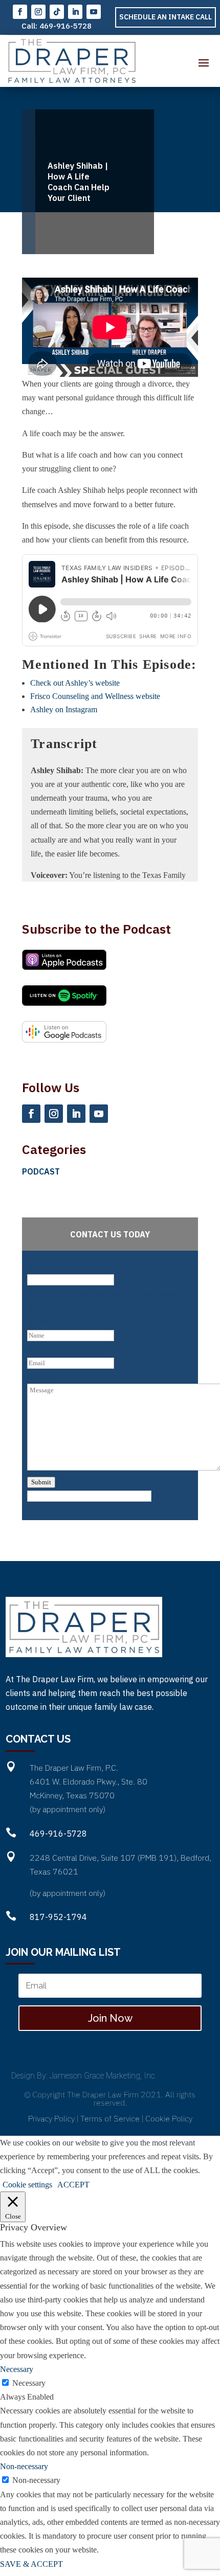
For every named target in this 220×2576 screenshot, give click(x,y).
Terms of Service (110, 2118)
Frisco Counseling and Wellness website (95, 696)
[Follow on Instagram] (38, 12)
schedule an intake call (166, 17)
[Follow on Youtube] (94, 12)
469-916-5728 (65, 26)
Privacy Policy (51, 2118)
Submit (41, 1482)
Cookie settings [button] (27, 2185)
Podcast (41, 1171)
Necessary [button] (17, 2369)
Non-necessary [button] (24, 2466)
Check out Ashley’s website (75, 683)
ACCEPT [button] (73, 2185)
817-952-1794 (58, 1917)
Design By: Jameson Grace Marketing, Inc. (84, 2076)
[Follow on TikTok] (57, 12)
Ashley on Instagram (64, 709)
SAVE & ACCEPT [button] (31, 2564)
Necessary (29, 2383)
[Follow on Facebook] (20, 12)
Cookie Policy (169, 2118)
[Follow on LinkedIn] (75, 12)
